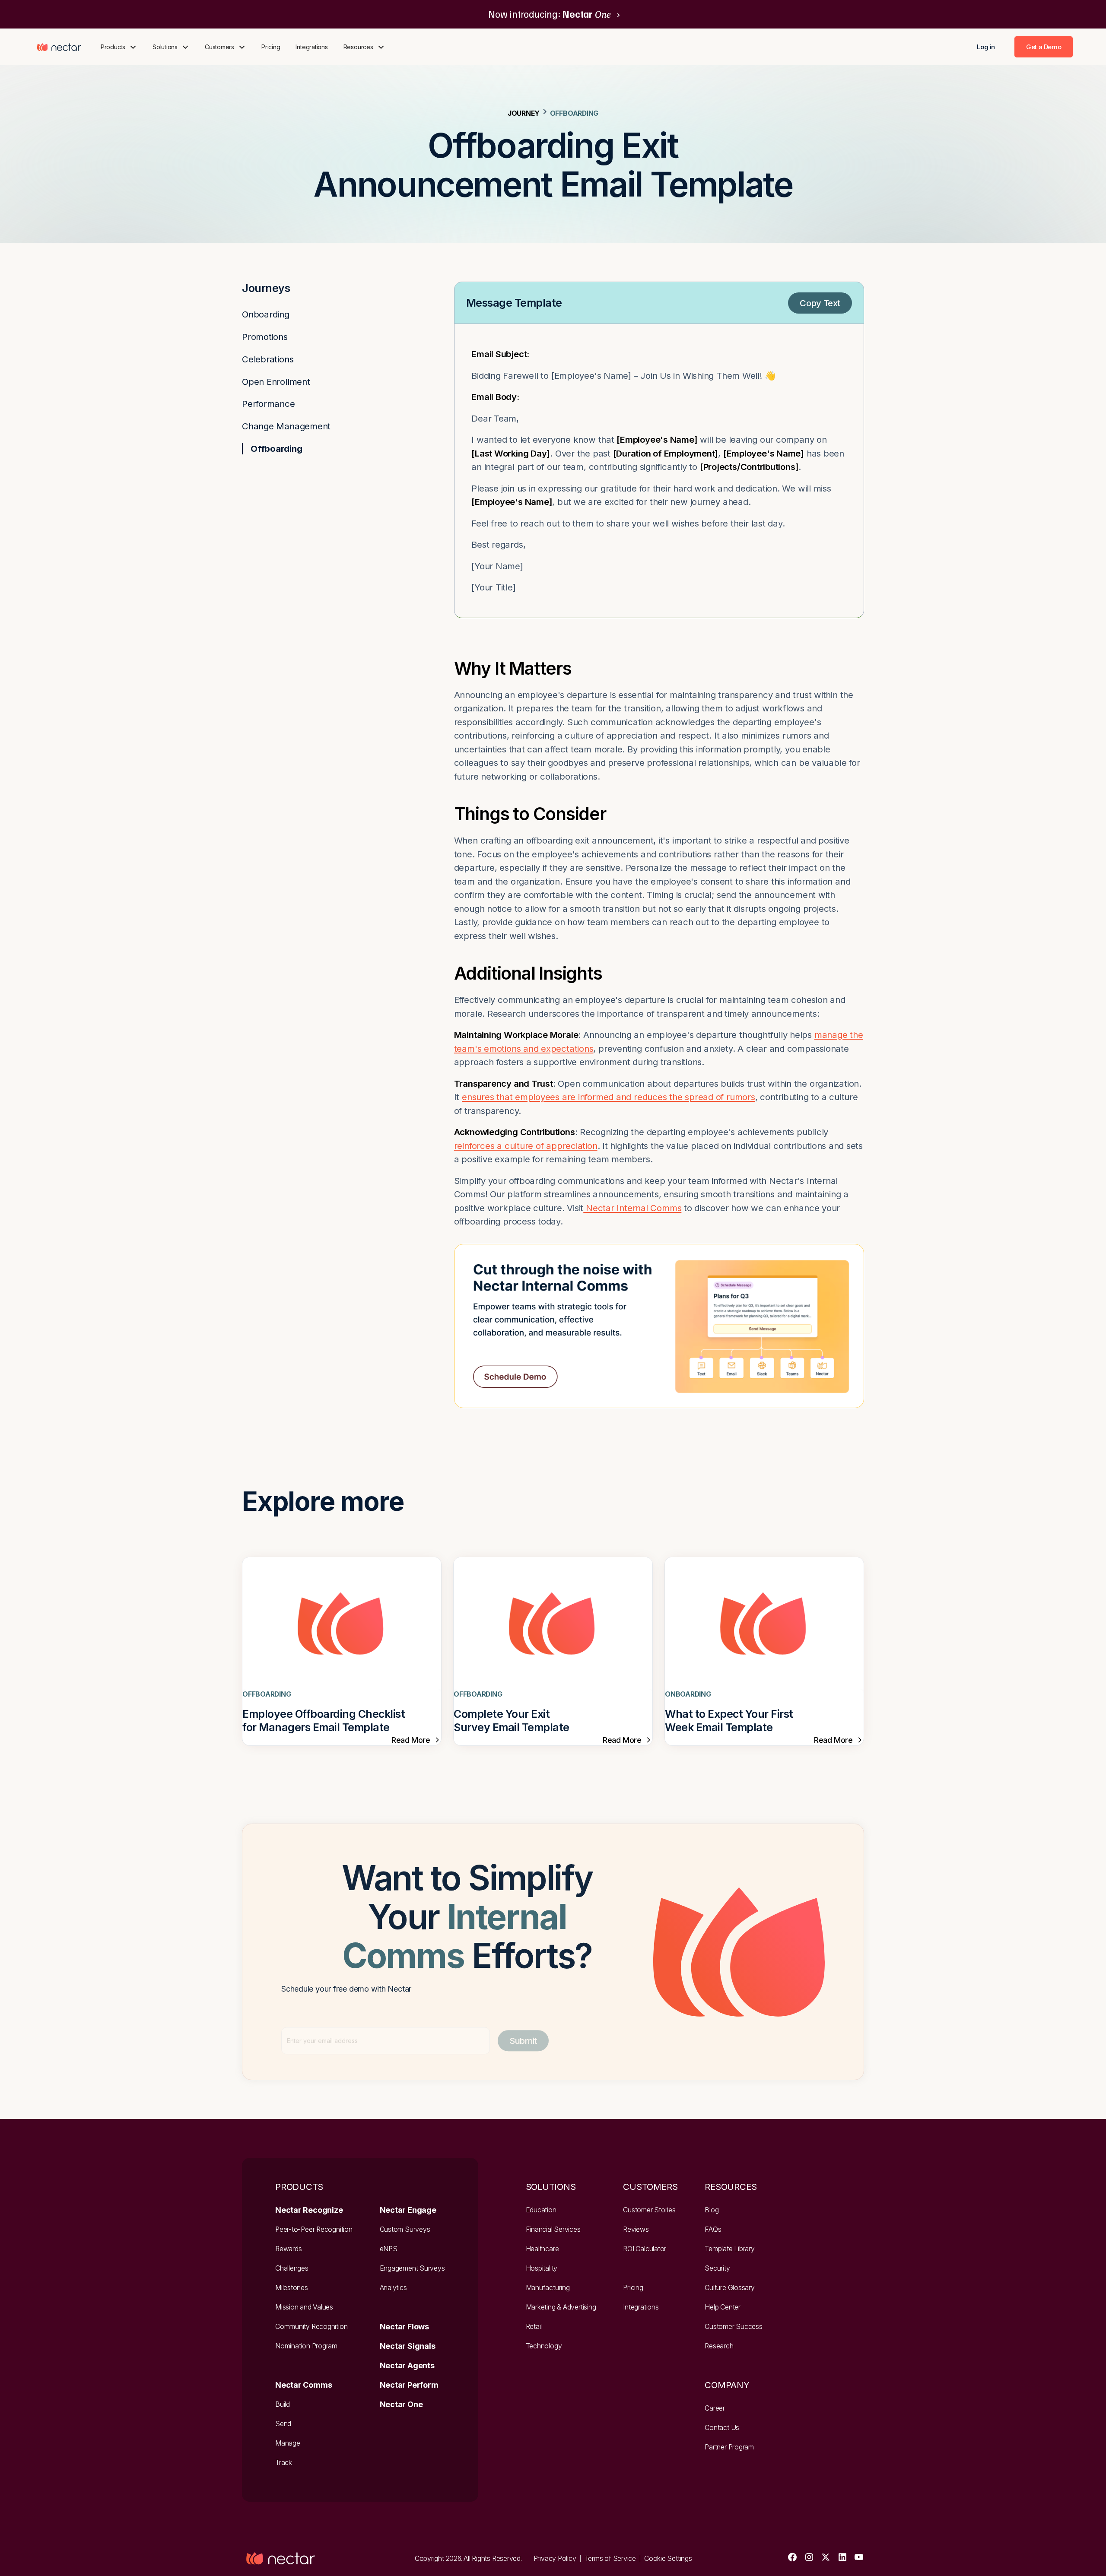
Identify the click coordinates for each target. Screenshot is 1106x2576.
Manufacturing (548, 2288)
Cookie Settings (668, 2559)
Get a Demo (1044, 47)
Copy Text (820, 303)
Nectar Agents (407, 2365)
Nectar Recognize (309, 2210)
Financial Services (553, 2229)
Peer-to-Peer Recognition (314, 2229)
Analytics (393, 2288)
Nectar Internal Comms (632, 1208)
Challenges (292, 2268)
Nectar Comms (304, 2385)
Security (717, 2268)
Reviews (636, 2229)
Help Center (723, 2307)
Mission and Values (304, 2307)
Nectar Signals (408, 2346)
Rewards (288, 2249)
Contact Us (722, 2428)
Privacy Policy (555, 2559)
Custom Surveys (405, 2229)
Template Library (729, 2249)
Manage (288, 2443)
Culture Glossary (729, 2288)
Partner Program (729, 2447)
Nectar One (401, 2404)
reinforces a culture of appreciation (526, 1146)
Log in (986, 47)
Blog (712, 2210)
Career (715, 2408)
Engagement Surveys (412, 2268)
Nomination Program (306, 2346)
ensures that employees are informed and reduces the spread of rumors (609, 1097)
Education (541, 2210)
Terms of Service (610, 2559)
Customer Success (733, 2327)
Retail (534, 2327)
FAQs (713, 2229)
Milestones (292, 2288)
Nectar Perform (409, 2385)
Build (283, 2404)
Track (284, 2463)
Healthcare (542, 2249)
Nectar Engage (408, 2210)
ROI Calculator (645, 2249)
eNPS (389, 2249)
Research (719, 2346)
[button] (119, 47)
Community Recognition (311, 2327)
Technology (544, 2346)
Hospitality (542, 2268)
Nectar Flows (404, 2327)
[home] (59, 47)
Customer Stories (649, 2210)
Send (283, 2424)
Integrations (311, 47)
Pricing (271, 47)
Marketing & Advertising (561, 2307)
